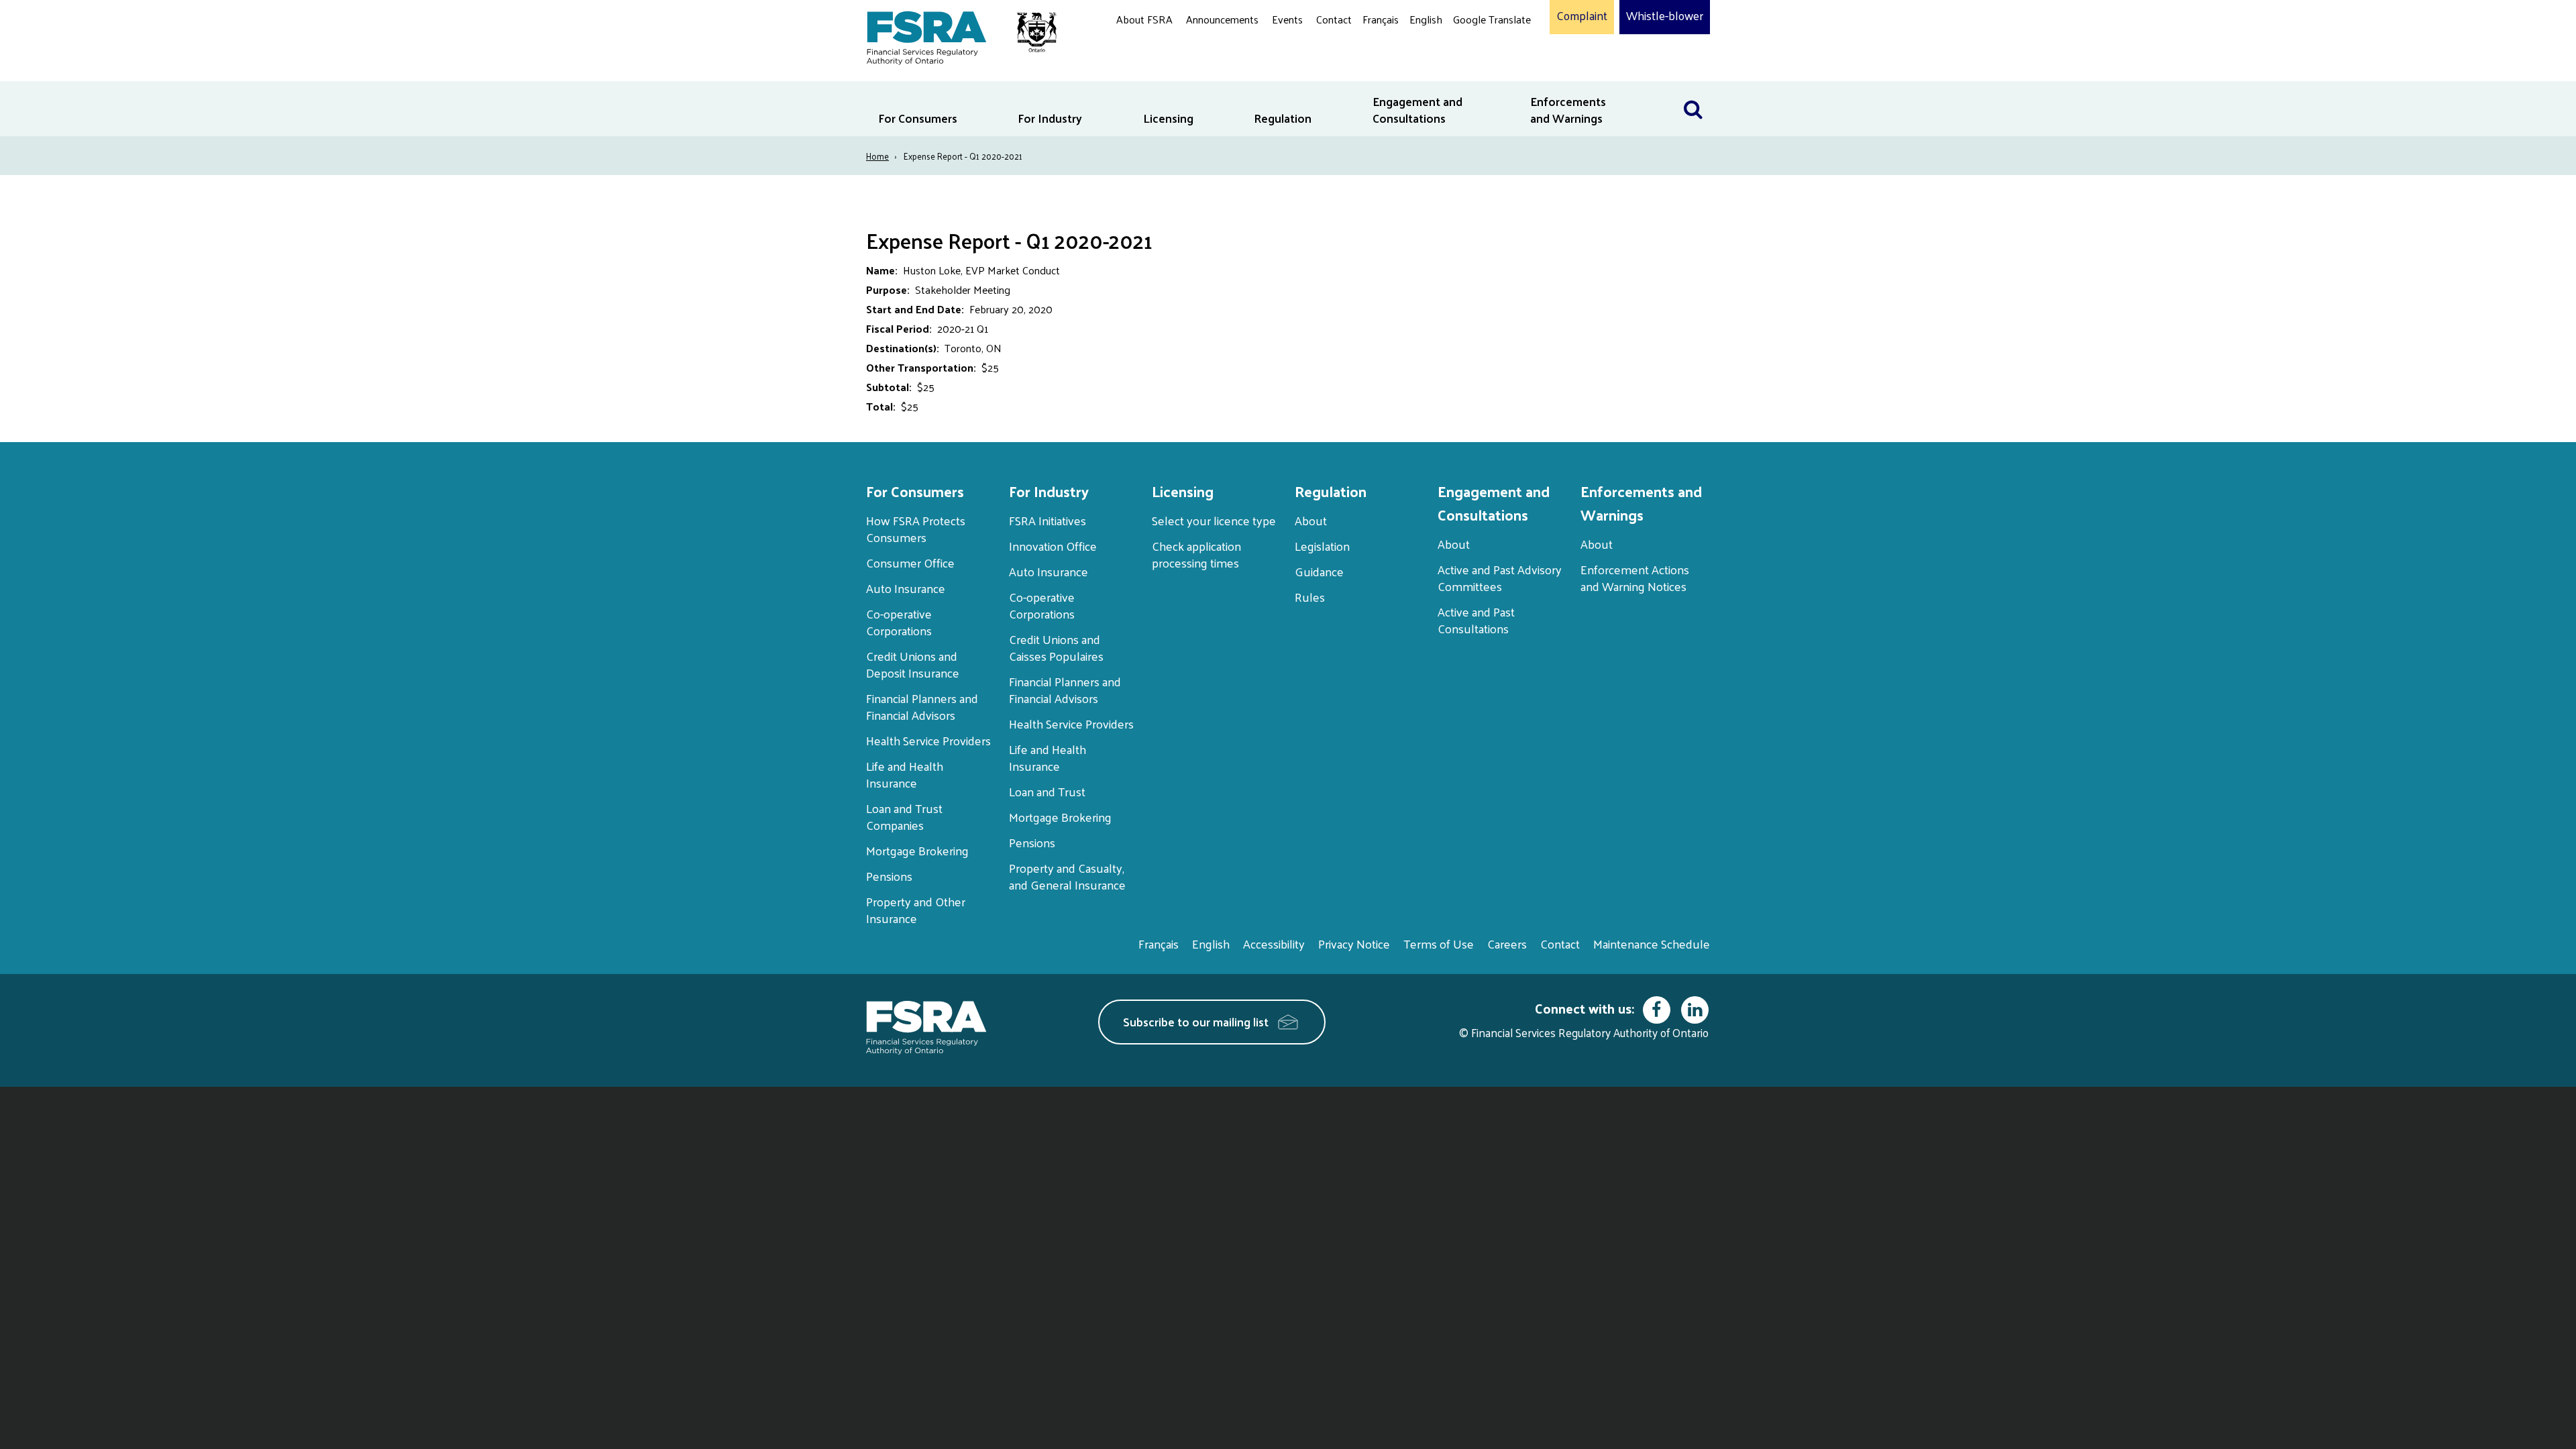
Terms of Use (1439, 944)
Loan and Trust (1047, 791)
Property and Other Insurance (916, 910)
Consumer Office (910, 562)
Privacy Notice (1354, 944)
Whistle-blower (1665, 16)
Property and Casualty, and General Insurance (1067, 876)
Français (1381, 19)
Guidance (1319, 571)
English (1426, 19)
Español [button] (1474, 70)
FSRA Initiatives (1048, 520)
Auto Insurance (906, 588)
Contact (1334, 19)
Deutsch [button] (1475, 51)
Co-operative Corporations (899, 622)
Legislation (1322, 546)
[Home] (955, 35)
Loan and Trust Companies (904, 816)
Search (1693, 90)
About (1311, 520)
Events (1287, 19)
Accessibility (1274, 944)
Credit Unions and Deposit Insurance (913, 664)
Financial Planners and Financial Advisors (922, 706)
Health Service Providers (928, 740)
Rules (1310, 597)
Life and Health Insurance (905, 774)
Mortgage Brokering (917, 850)
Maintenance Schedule (1652, 944)
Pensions (889, 876)
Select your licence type (1214, 520)
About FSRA (1144, 19)
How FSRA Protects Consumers (916, 529)
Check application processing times (1196, 554)
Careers (1507, 944)
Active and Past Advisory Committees (1500, 578)
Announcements (1222, 19)
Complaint (1582, 16)
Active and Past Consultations (1476, 620)
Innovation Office (1053, 546)
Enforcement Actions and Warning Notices (1635, 578)
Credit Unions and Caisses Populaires (1056, 647)
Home (877, 156)
